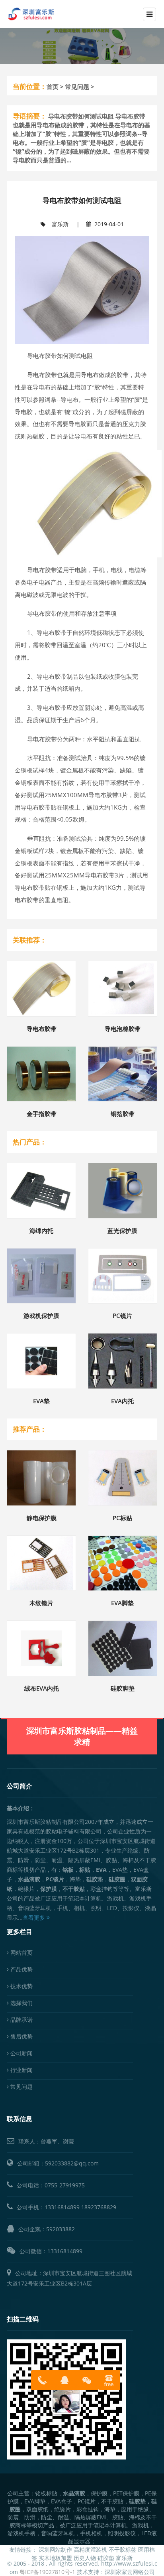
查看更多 (35, 1917)
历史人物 (85, 2558)
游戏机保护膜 (41, 1316)
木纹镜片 (41, 1603)
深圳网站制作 (55, 2549)
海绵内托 (41, 1231)
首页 (53, 87)
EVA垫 (41, 1401)
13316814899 (62, 2207)
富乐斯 (60, 224)
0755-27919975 (65, 2185)
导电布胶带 (42, 1029)
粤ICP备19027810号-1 (47, 2572)
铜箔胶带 (123, 1114)
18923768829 (99, 2207)
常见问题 (77, 87)
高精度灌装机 (90, 2549)
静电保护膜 (42, 1518)
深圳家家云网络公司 (130, 2572)
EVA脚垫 (122, 1603)
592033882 (61, 2229)
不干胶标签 (123, 2549)
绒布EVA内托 (42, 1688)
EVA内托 (122, 1401)
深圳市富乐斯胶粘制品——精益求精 (82, 1736)
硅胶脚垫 (123, 1688)
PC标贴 (122, 1518)
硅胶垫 (106, 2558)
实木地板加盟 (55, 2558)
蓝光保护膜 (122, 1231)
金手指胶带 (42, 1114)
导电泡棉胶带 (123, 1029)
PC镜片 (122, 1316)
